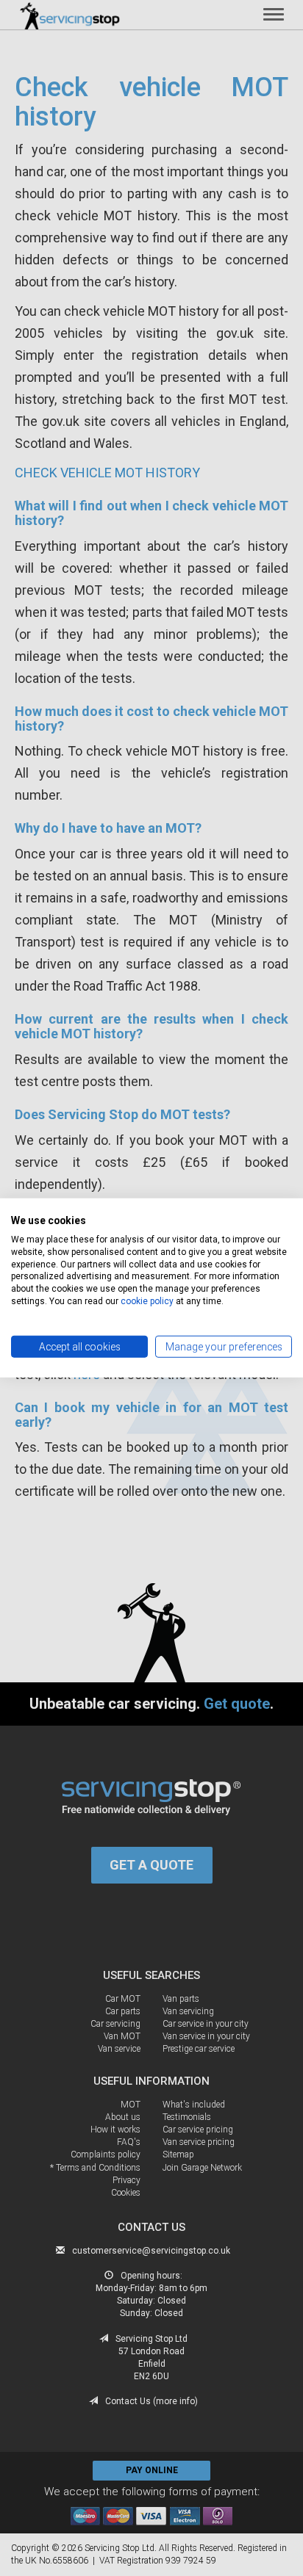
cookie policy (147, 1301)
